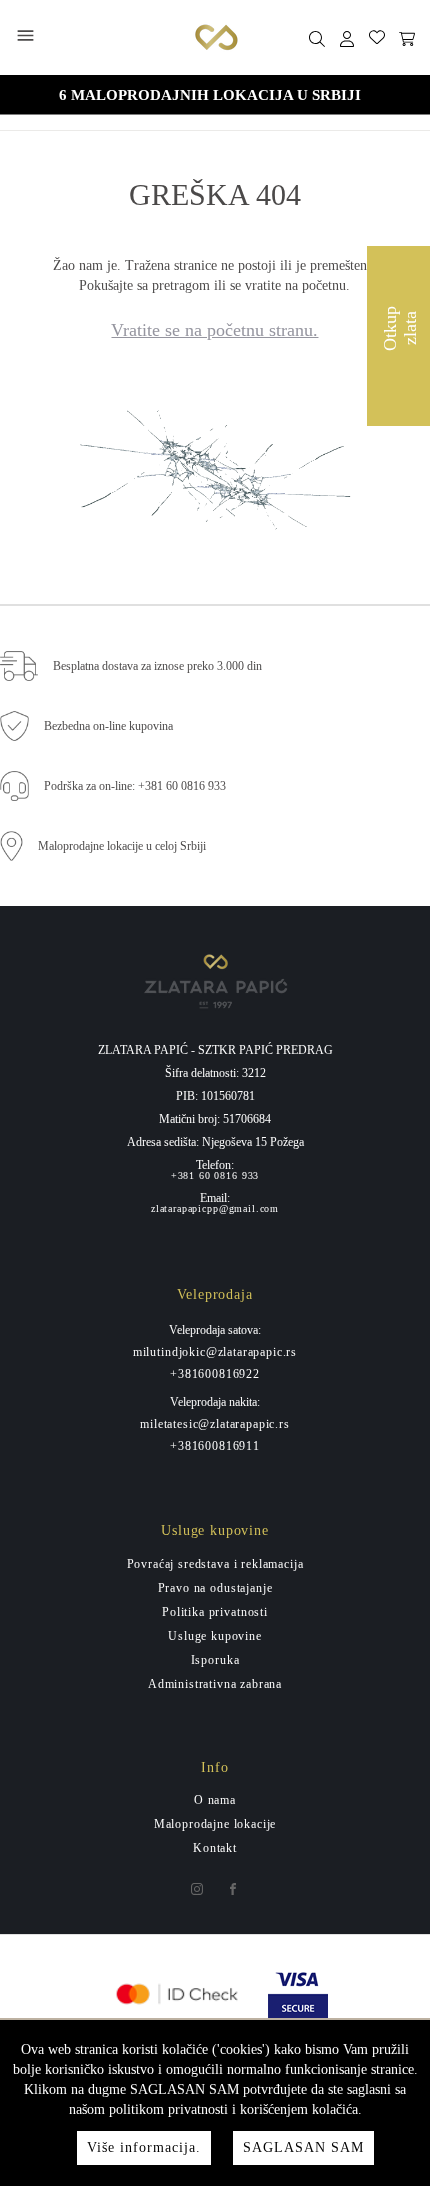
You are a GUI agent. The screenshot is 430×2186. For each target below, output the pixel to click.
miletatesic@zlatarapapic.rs (215, 1424)
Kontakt (215, 1848)
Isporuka (215, 1660)
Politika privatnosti (215, 1612)
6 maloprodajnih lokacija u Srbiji (210, 95)
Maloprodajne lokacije (215, 1824)
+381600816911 (215, 1446)
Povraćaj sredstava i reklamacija (215, 1564)
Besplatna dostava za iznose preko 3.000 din (157, 666)
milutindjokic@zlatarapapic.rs (215, 1352)
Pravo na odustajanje (215, 1588)
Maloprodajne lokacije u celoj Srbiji (122, 846)
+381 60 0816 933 (215, 1176)
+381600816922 (215, 1374)
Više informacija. (144, 2147)
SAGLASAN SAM (303, 2147)
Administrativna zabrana (215, 1684)
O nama (215, 1800)
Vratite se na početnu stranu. (214, 330)
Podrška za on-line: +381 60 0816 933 (135, 786)
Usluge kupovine (215, 1636)
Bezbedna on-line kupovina (108, 726)
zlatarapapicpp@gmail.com (215, 1209)
